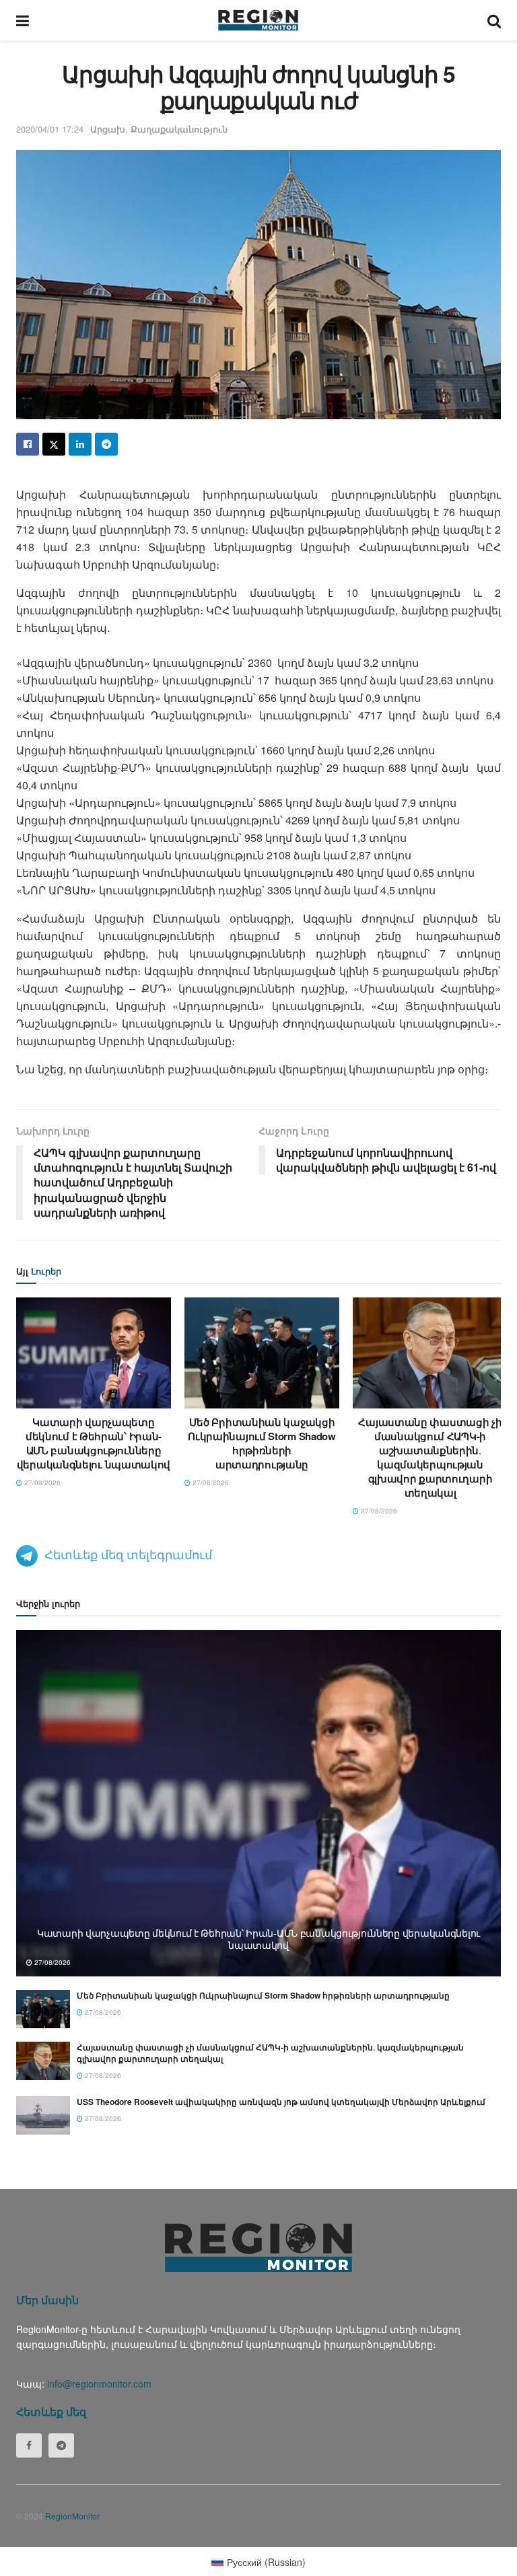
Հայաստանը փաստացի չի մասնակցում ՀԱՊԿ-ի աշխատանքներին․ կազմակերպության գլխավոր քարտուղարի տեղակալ (430, 1457)
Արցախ (108, 129)
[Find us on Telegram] (61, 2445)
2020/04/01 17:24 (50, 129)
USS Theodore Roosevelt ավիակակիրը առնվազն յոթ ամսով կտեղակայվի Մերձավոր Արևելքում (281, 2102)
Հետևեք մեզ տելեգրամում (128, 1554)
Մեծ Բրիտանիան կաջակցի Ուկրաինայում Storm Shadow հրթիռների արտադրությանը (262, 1443)
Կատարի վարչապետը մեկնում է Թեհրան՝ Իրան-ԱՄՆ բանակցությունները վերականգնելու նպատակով (94, 1443)
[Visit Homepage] (258, 20)
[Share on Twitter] (54, 444)
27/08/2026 (41, 1482)
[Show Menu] (23, 20)
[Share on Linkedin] (80, 444)
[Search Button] (494, 20)
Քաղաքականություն (179, 129)
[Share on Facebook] (28, 444)
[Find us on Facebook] (29, 2445)
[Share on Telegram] (106, 444)
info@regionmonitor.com (99, 2384)
